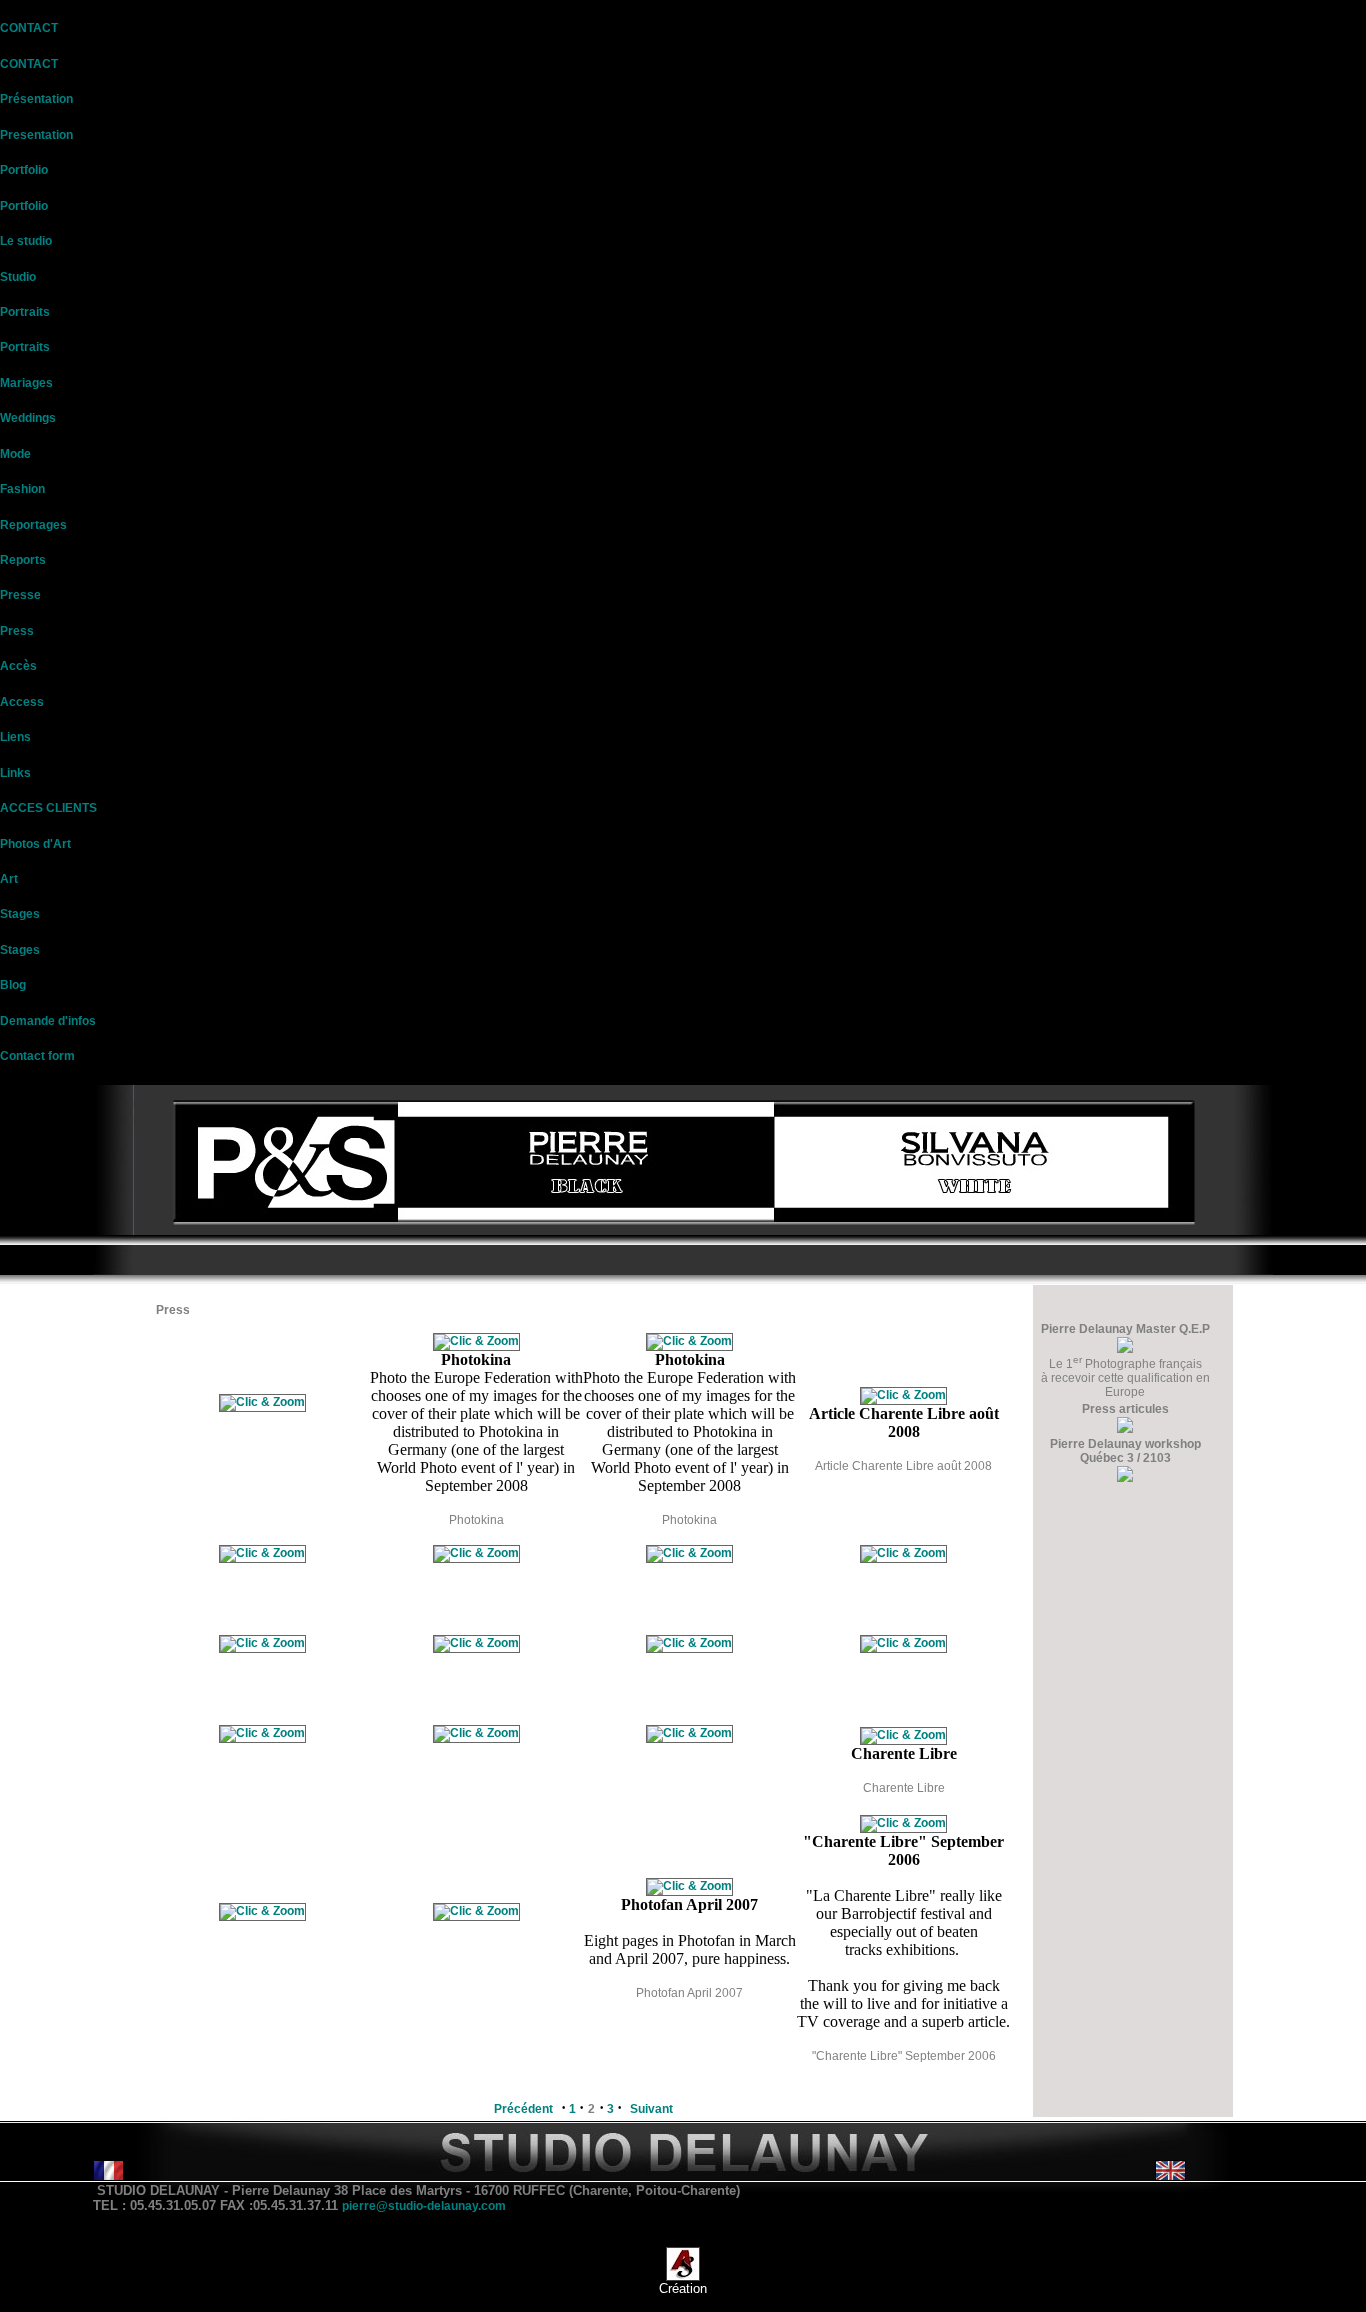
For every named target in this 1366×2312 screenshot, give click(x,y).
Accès (18, 666)
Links (15, 773)
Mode (15, 454)
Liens (15, 737)
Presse (20, 595)
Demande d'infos (48, 1021)
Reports (23, 560)
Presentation (36, 135)
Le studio (26, 241)
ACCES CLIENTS (48, 808)
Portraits (25, 312)
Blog (13, 985)
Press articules (1125, 1409)
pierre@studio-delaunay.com (424, 2206)
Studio (18, 277)
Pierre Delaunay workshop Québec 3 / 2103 (1125, 1451)
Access (22, 702)
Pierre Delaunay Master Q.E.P (1125, 1329)
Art (9, 879)
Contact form (37, 1056)
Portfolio (24, 170)
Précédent (523, 2109)
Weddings (28, 418)
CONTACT (29, 28)
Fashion (22, 489)
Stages (20, 914)
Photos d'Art (35, 844)
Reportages (33, 525)
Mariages (26, 383)
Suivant (651, 2109)
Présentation (36, 99)
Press (17, 631)
